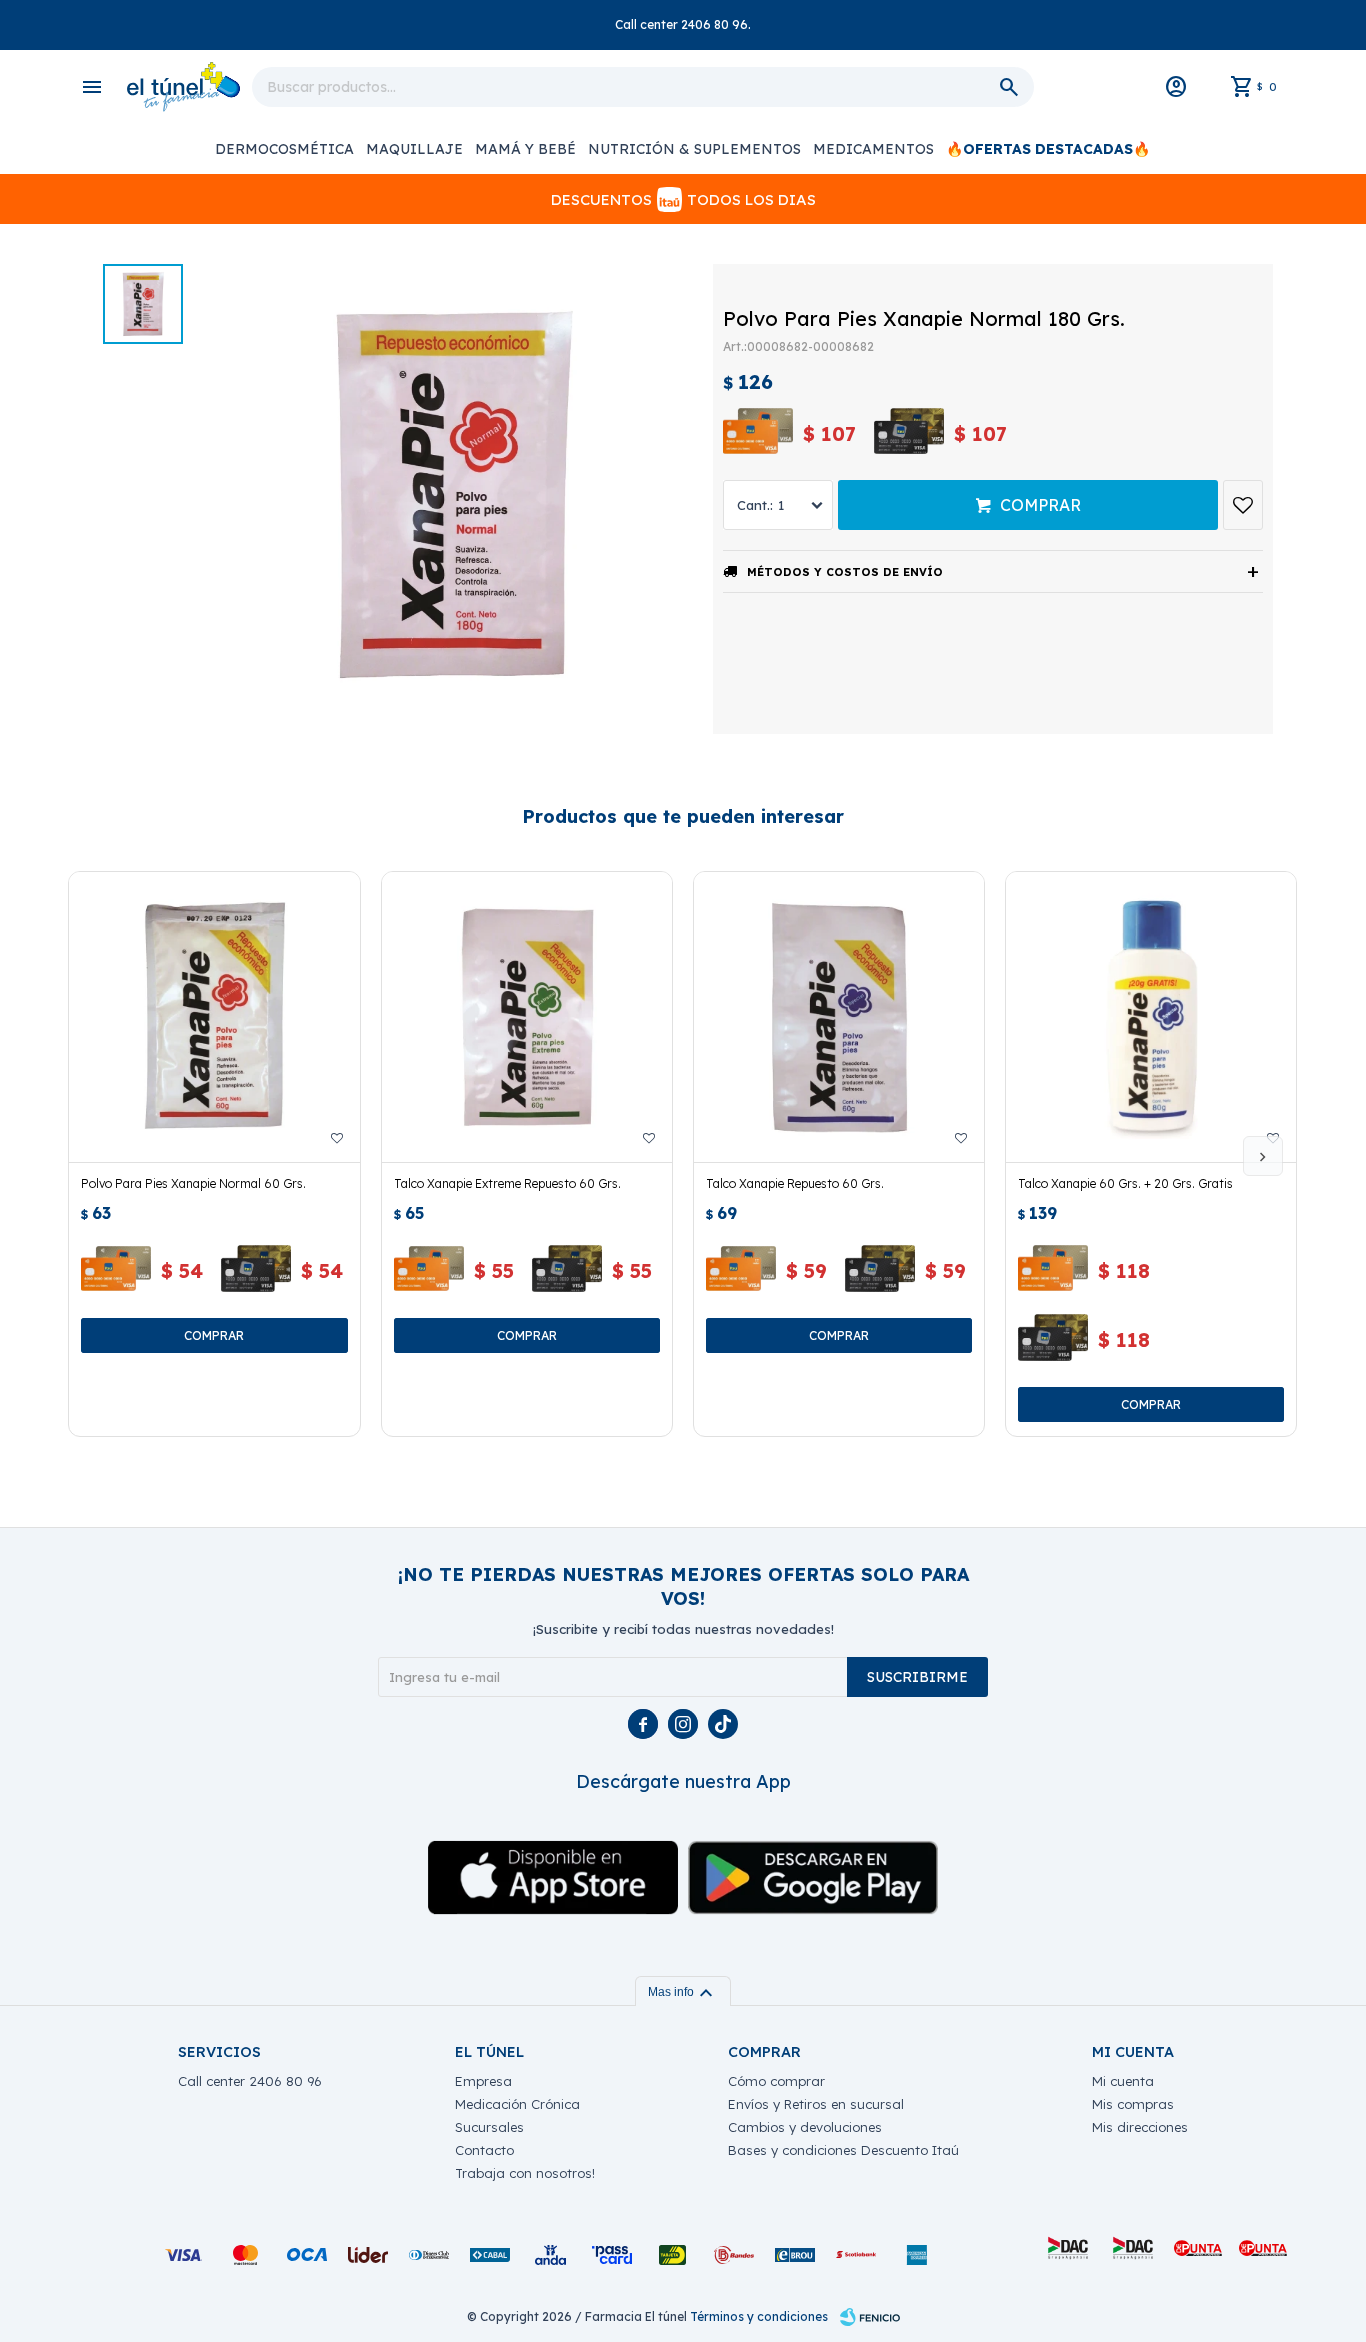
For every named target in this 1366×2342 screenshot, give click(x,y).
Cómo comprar (776, 2081)
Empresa (483, 2081)
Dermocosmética (284, 149)
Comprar (1040, 505)
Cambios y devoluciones (805, 2127)
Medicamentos (873, 149)
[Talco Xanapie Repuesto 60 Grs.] (839, 1017)
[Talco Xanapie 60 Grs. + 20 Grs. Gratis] (1151, 1017)
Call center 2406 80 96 (250, 2081)
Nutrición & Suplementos (694, 149)
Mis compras (1133, 2104)
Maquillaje (414, 149)
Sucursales (489, 2127)
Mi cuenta (1123, 2081)
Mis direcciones (1140, 2127)
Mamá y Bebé (525, 149)
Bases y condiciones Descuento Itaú (843, 2150)
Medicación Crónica (517, 2104)
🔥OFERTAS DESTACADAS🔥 (1048, 149)
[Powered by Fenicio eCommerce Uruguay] (870, 2317)
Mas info (683, 1992)
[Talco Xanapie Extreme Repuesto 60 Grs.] (527, 1017)
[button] (1263, 1156)
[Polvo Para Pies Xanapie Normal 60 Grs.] (214, 1017)
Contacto (484, 2150)
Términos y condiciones (759, 2316)
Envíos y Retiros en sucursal (816, 2104)
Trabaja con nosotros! (525, 2173)
